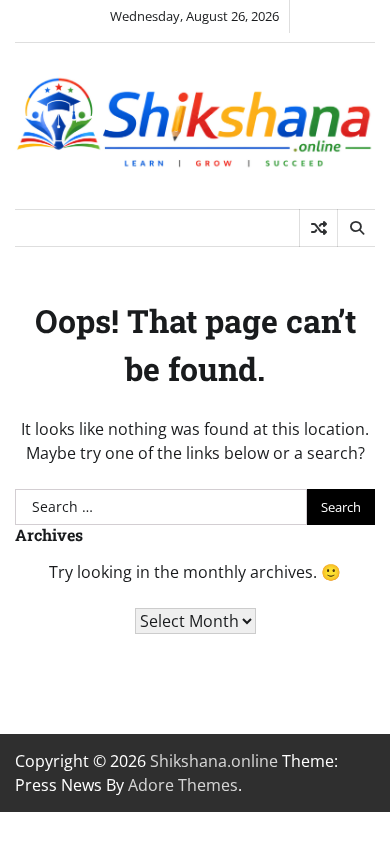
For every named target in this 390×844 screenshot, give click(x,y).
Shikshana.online (214, 761)
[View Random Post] (318, 228)
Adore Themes (183, 785)
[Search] (356, 228)
